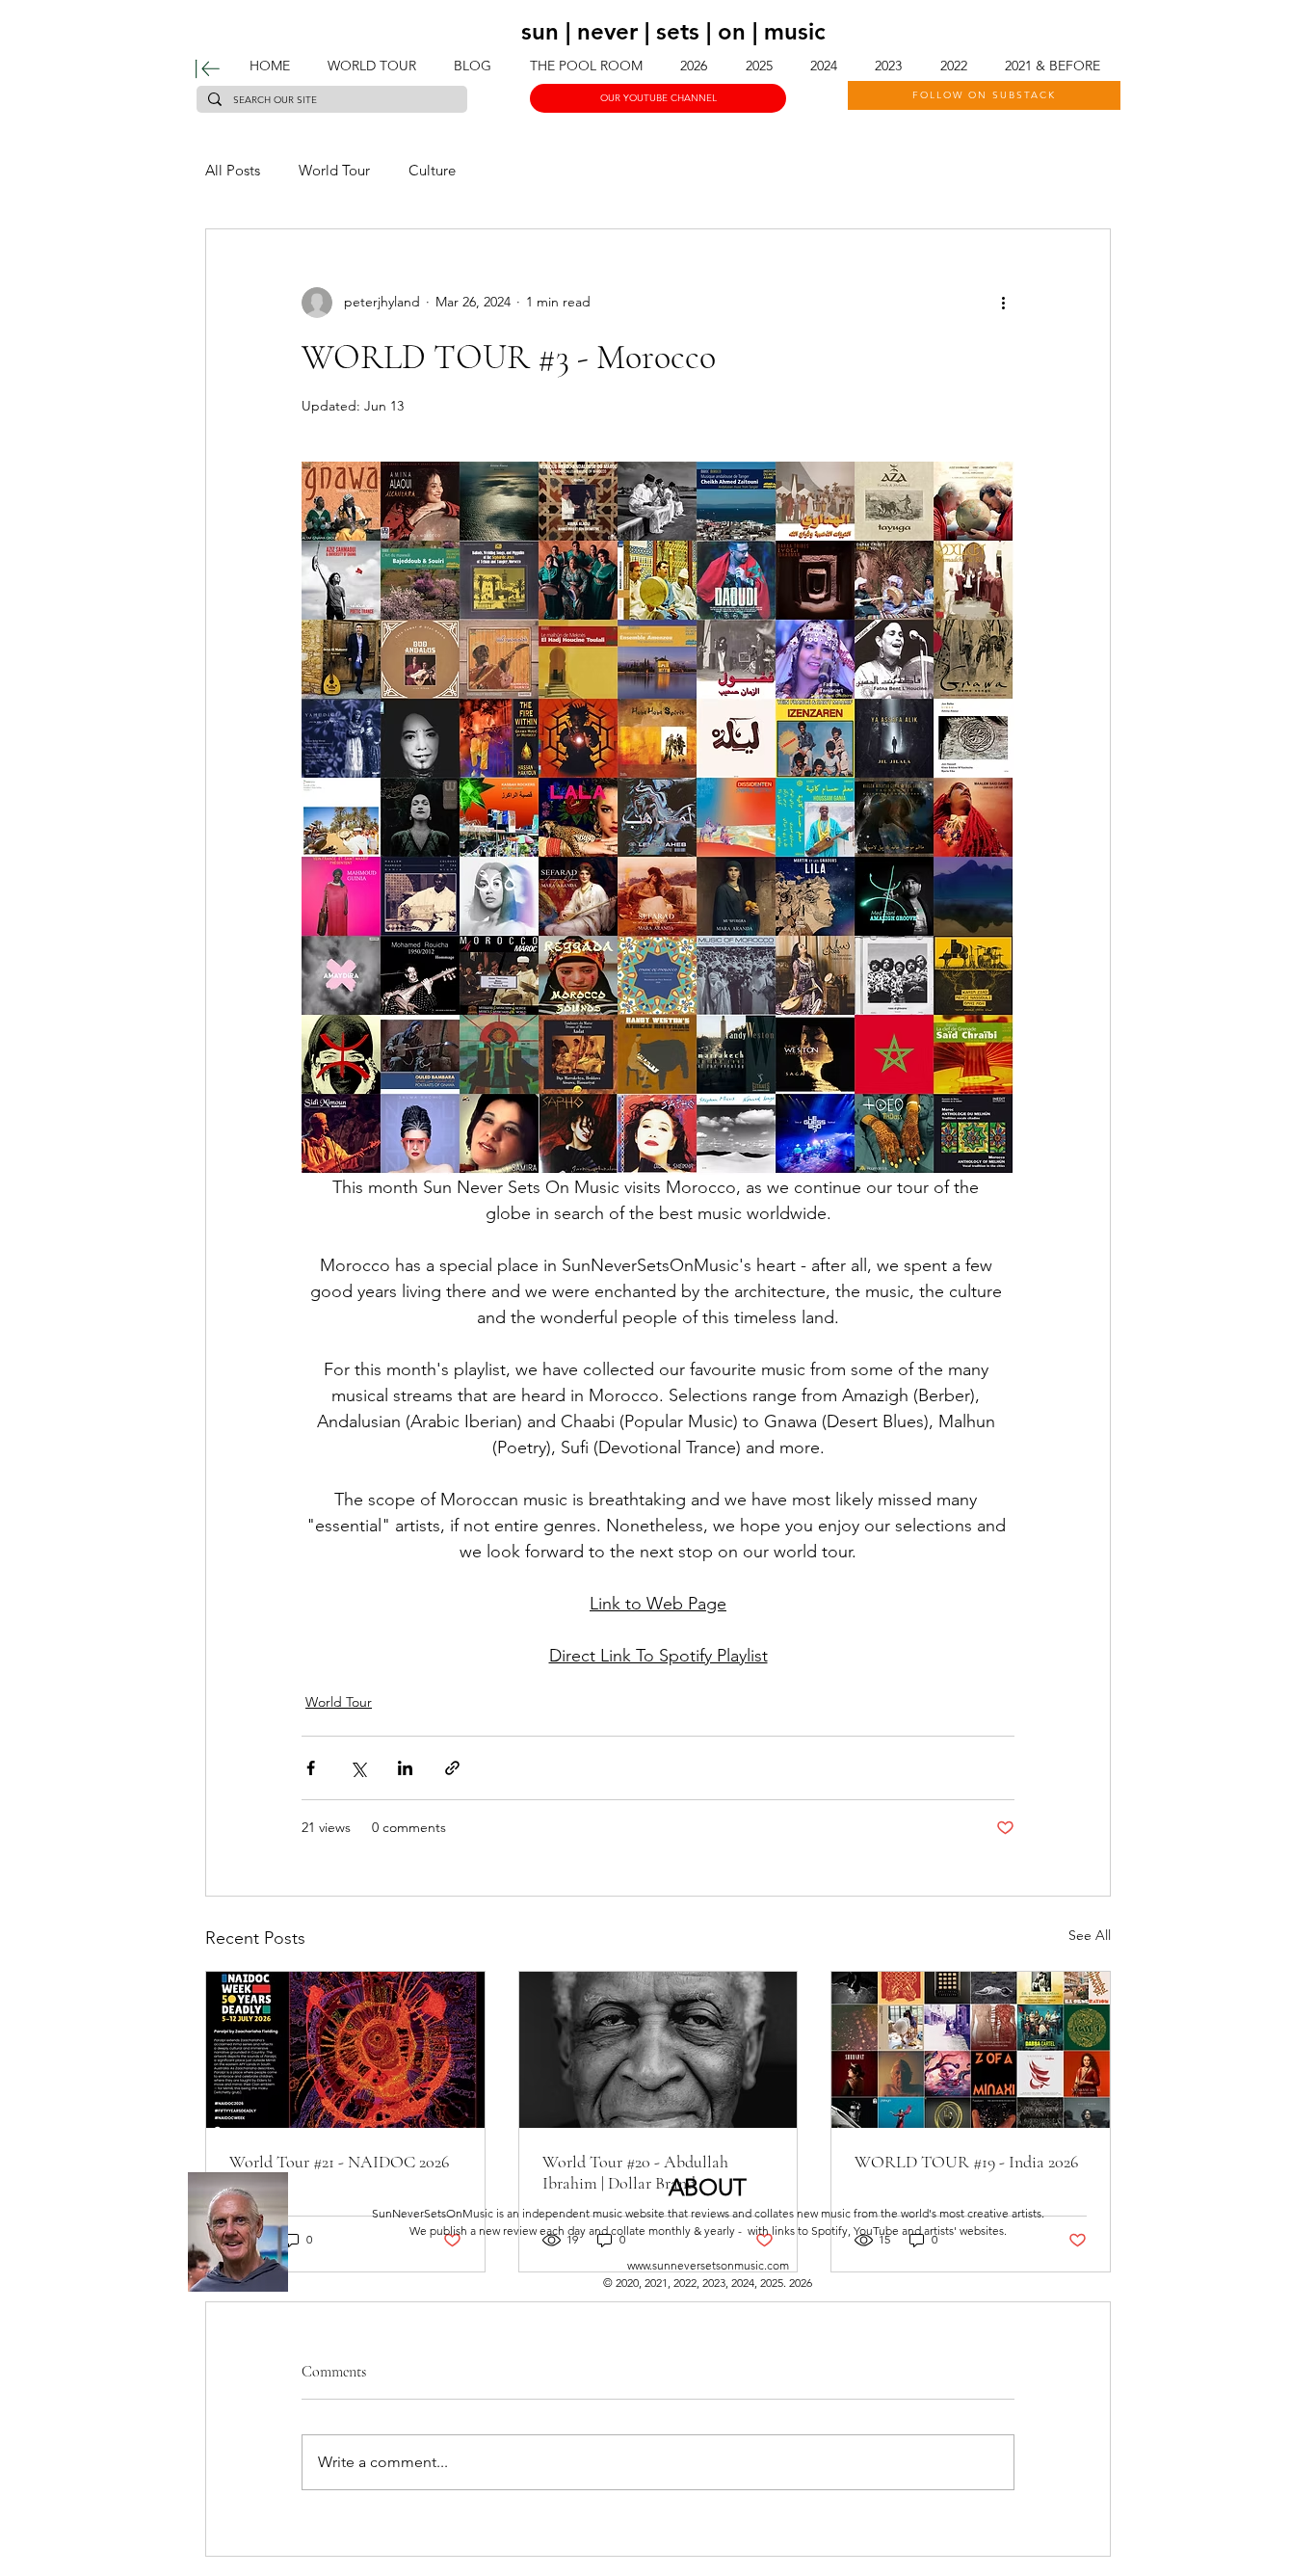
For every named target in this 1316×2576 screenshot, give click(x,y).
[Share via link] (452, 1768)
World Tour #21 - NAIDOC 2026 (339, 2162)
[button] (759, 66)
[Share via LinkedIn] (405, 1768)
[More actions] (1003, 303)
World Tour (334, 170)
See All (1090, 1935)
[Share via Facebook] (311, 1768)
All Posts (233, 170)
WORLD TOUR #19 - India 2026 (966, 2162)
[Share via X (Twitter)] (358, 1768)
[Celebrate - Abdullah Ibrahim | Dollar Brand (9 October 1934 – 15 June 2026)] (658, 2050)
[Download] (208, 69)
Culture (432, 170)
